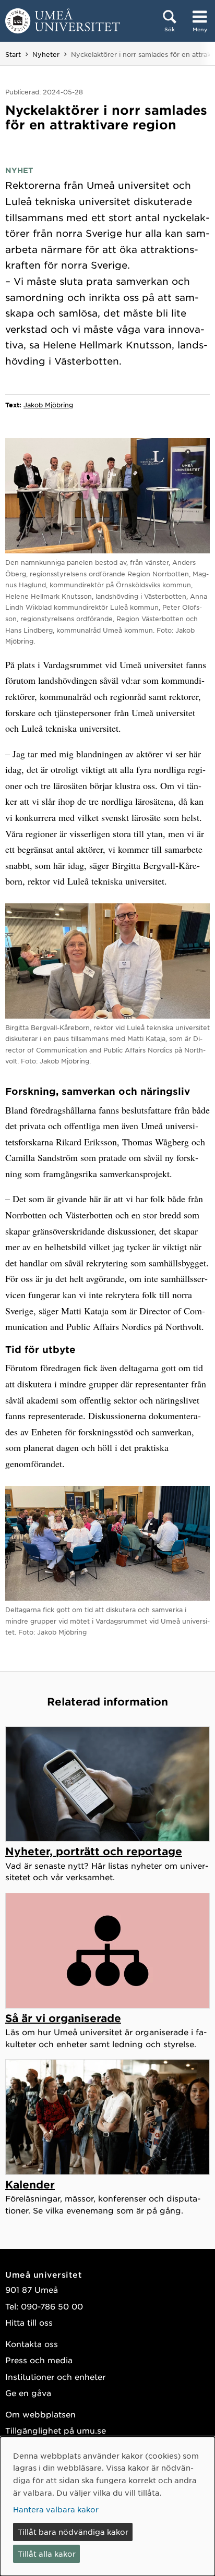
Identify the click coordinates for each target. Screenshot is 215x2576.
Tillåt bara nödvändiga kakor (73, 2532)
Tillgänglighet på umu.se (56, 2430)
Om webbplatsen (40, 2414)
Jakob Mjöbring (48, 405)
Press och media (39, 2360)
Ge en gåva (28, 2393)
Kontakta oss (32, 2344)
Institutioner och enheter (55, 2377)
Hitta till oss (29, 2322)
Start (13, 54)
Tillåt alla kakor (47, 2554)
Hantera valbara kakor (56, 2509)
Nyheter (46, 54)
